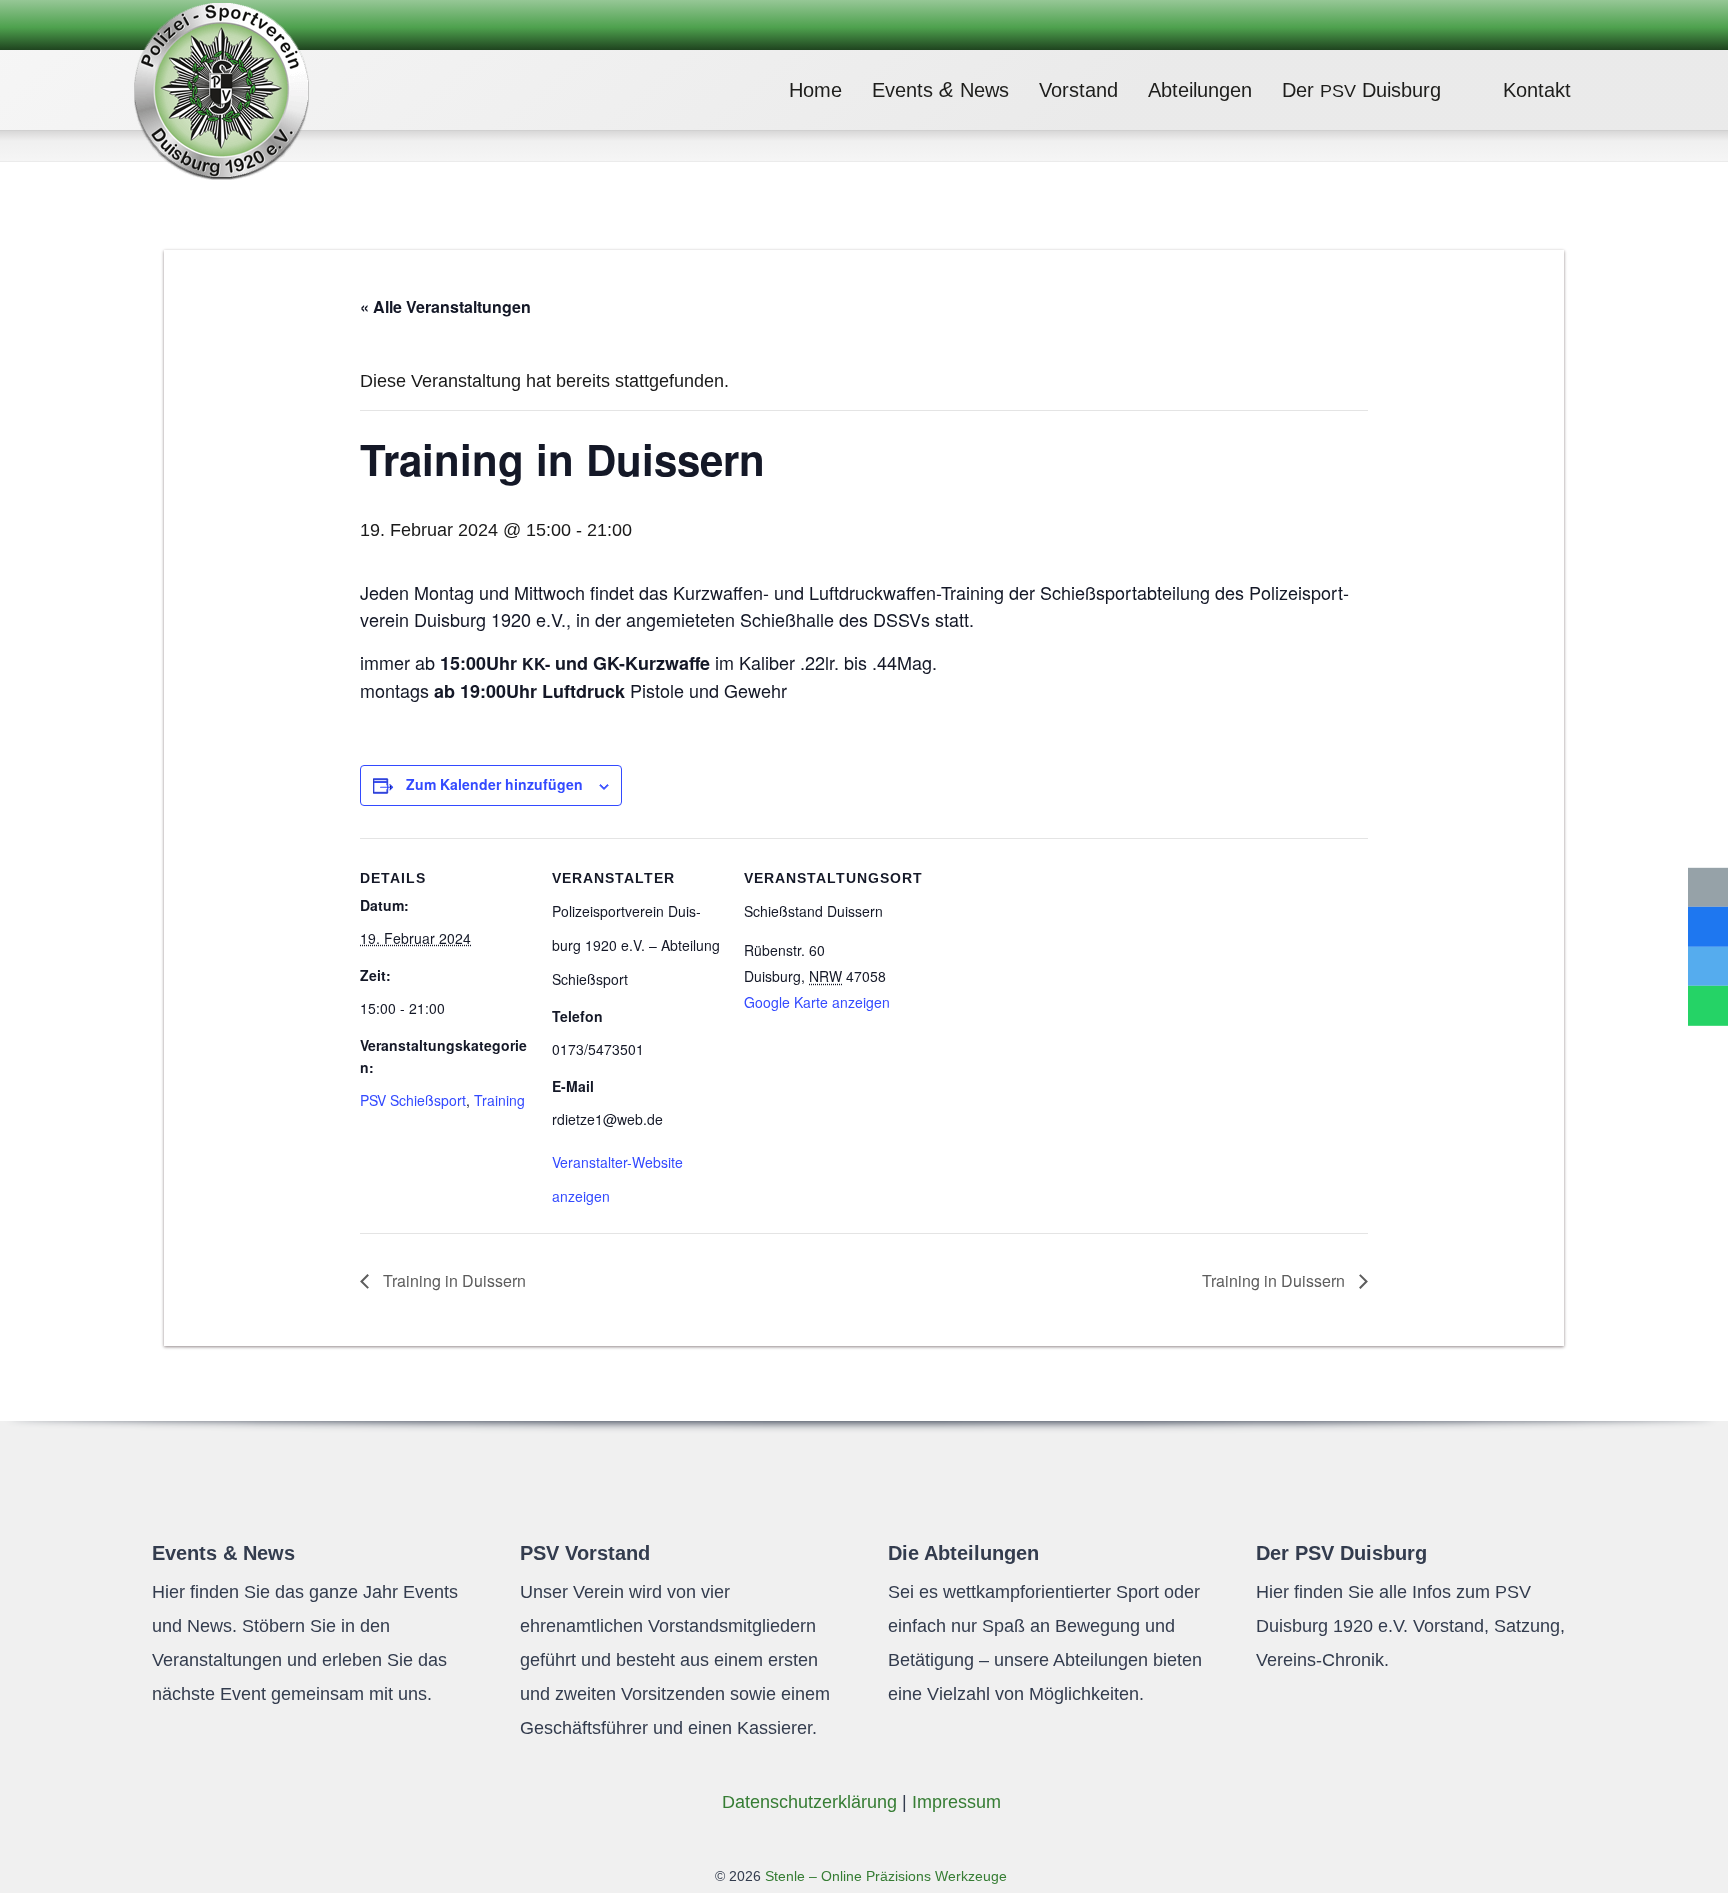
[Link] (221, 90)
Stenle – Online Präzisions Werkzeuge (884, 1876)
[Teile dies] (1708, 927)
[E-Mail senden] (1708, 887)
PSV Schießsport (413, 1100)
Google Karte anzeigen (817, 1002)
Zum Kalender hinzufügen (494, 784)
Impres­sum (956, 1802)
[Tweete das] (1708, 967)
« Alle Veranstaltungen (445, 306)
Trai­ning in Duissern (452, 1280)
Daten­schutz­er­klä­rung (809, 1802)
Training (499, 1100)
